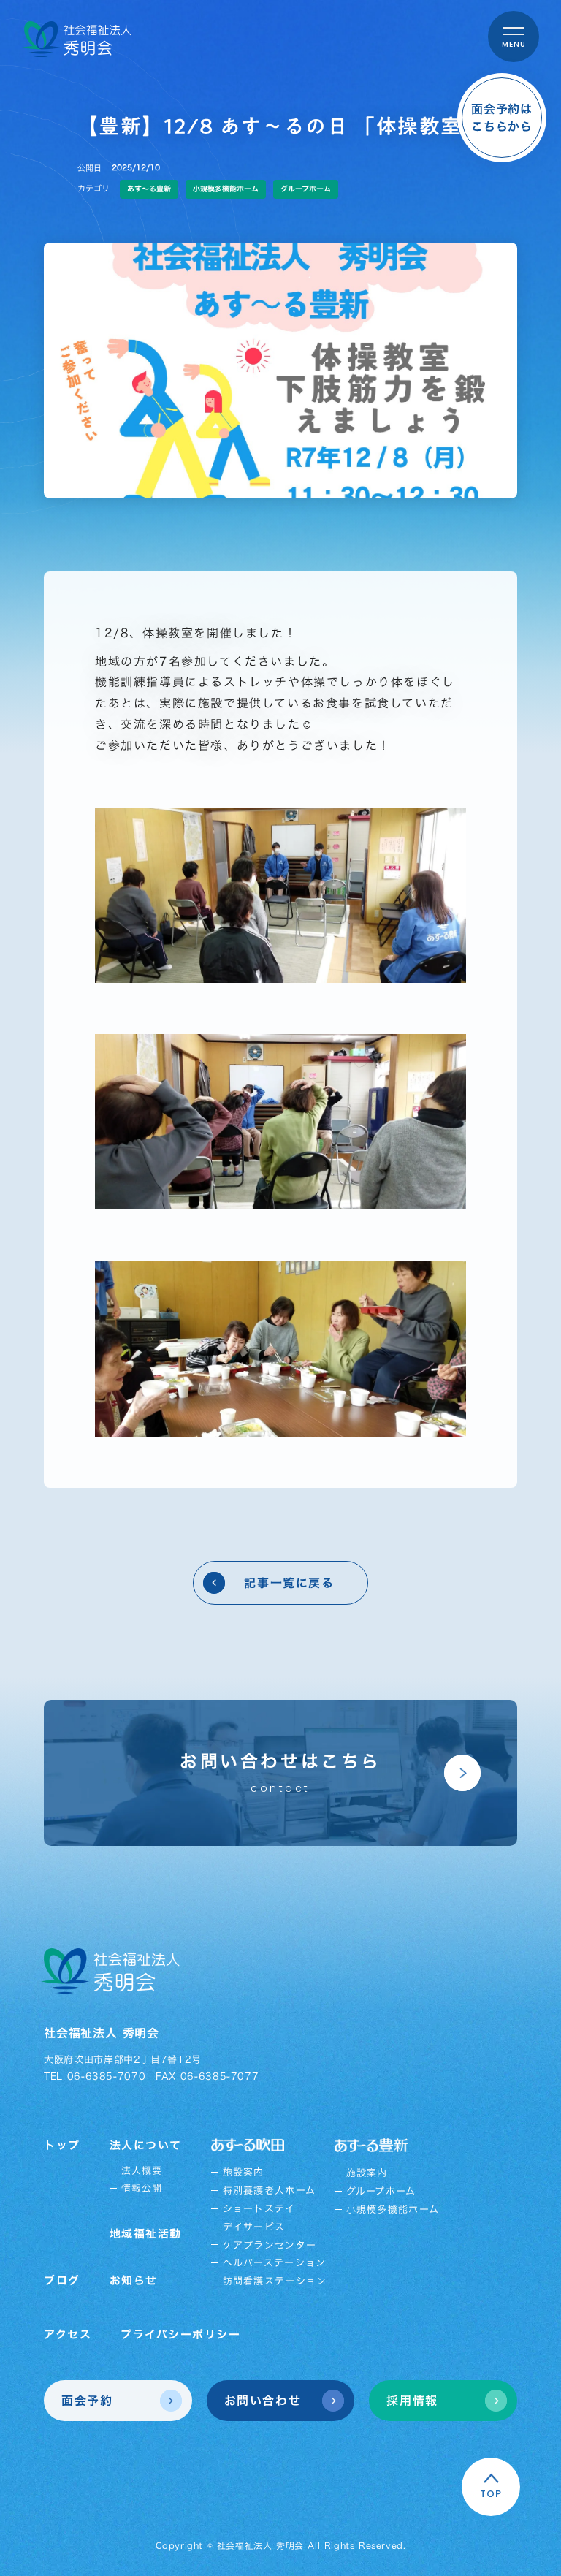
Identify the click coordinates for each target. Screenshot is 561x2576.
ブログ (62, 2280)
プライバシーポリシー (180, 2334)
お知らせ (134, 2280)
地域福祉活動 (146, 2234)
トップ (62, 2145)
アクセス (68, 2334)
